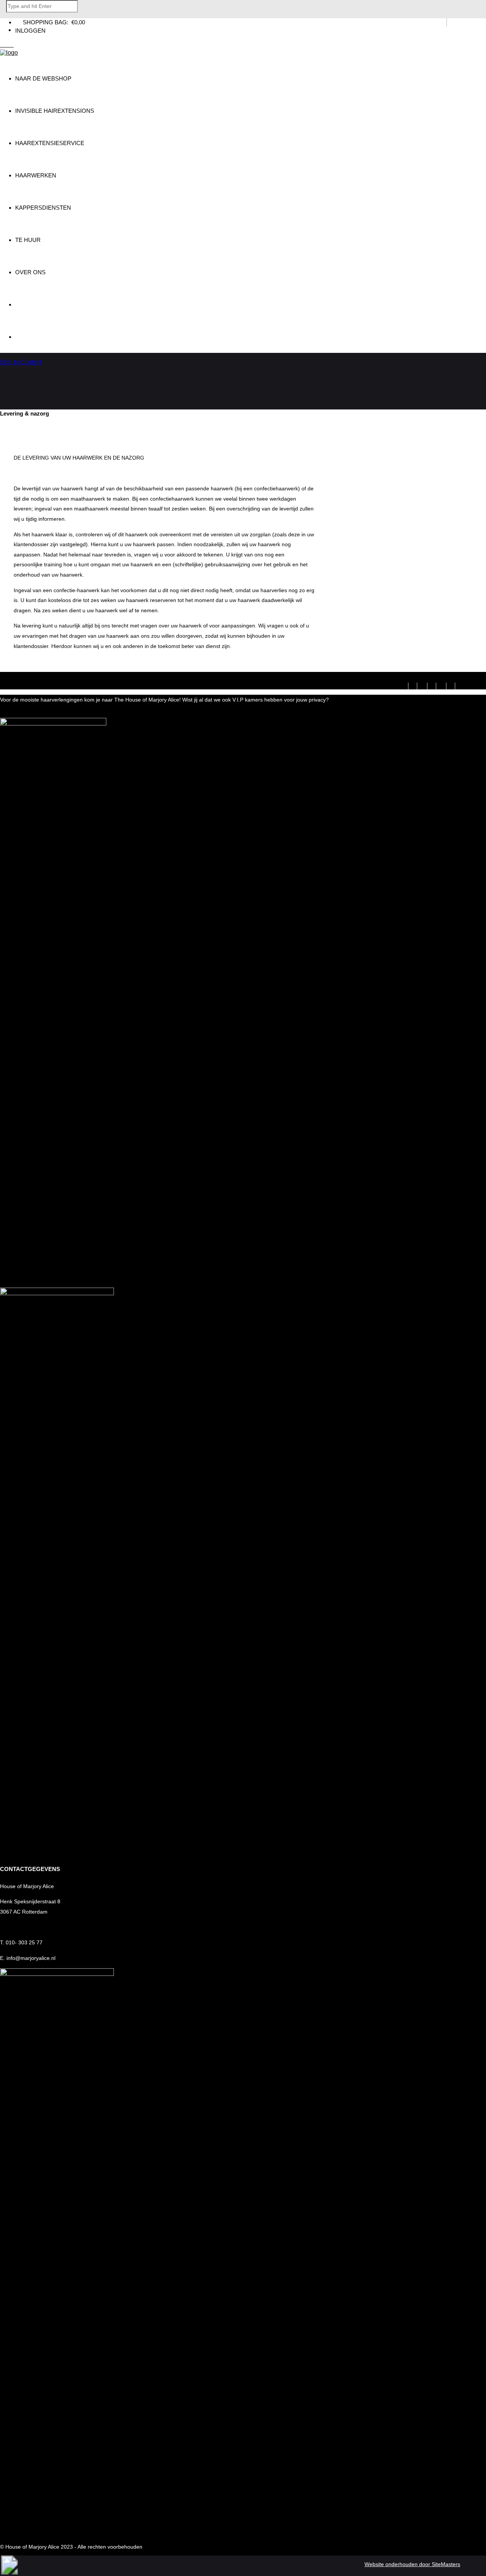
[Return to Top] (9, 2572)
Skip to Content (21, 362)
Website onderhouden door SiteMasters (412, 2564)
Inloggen (30, 31)
